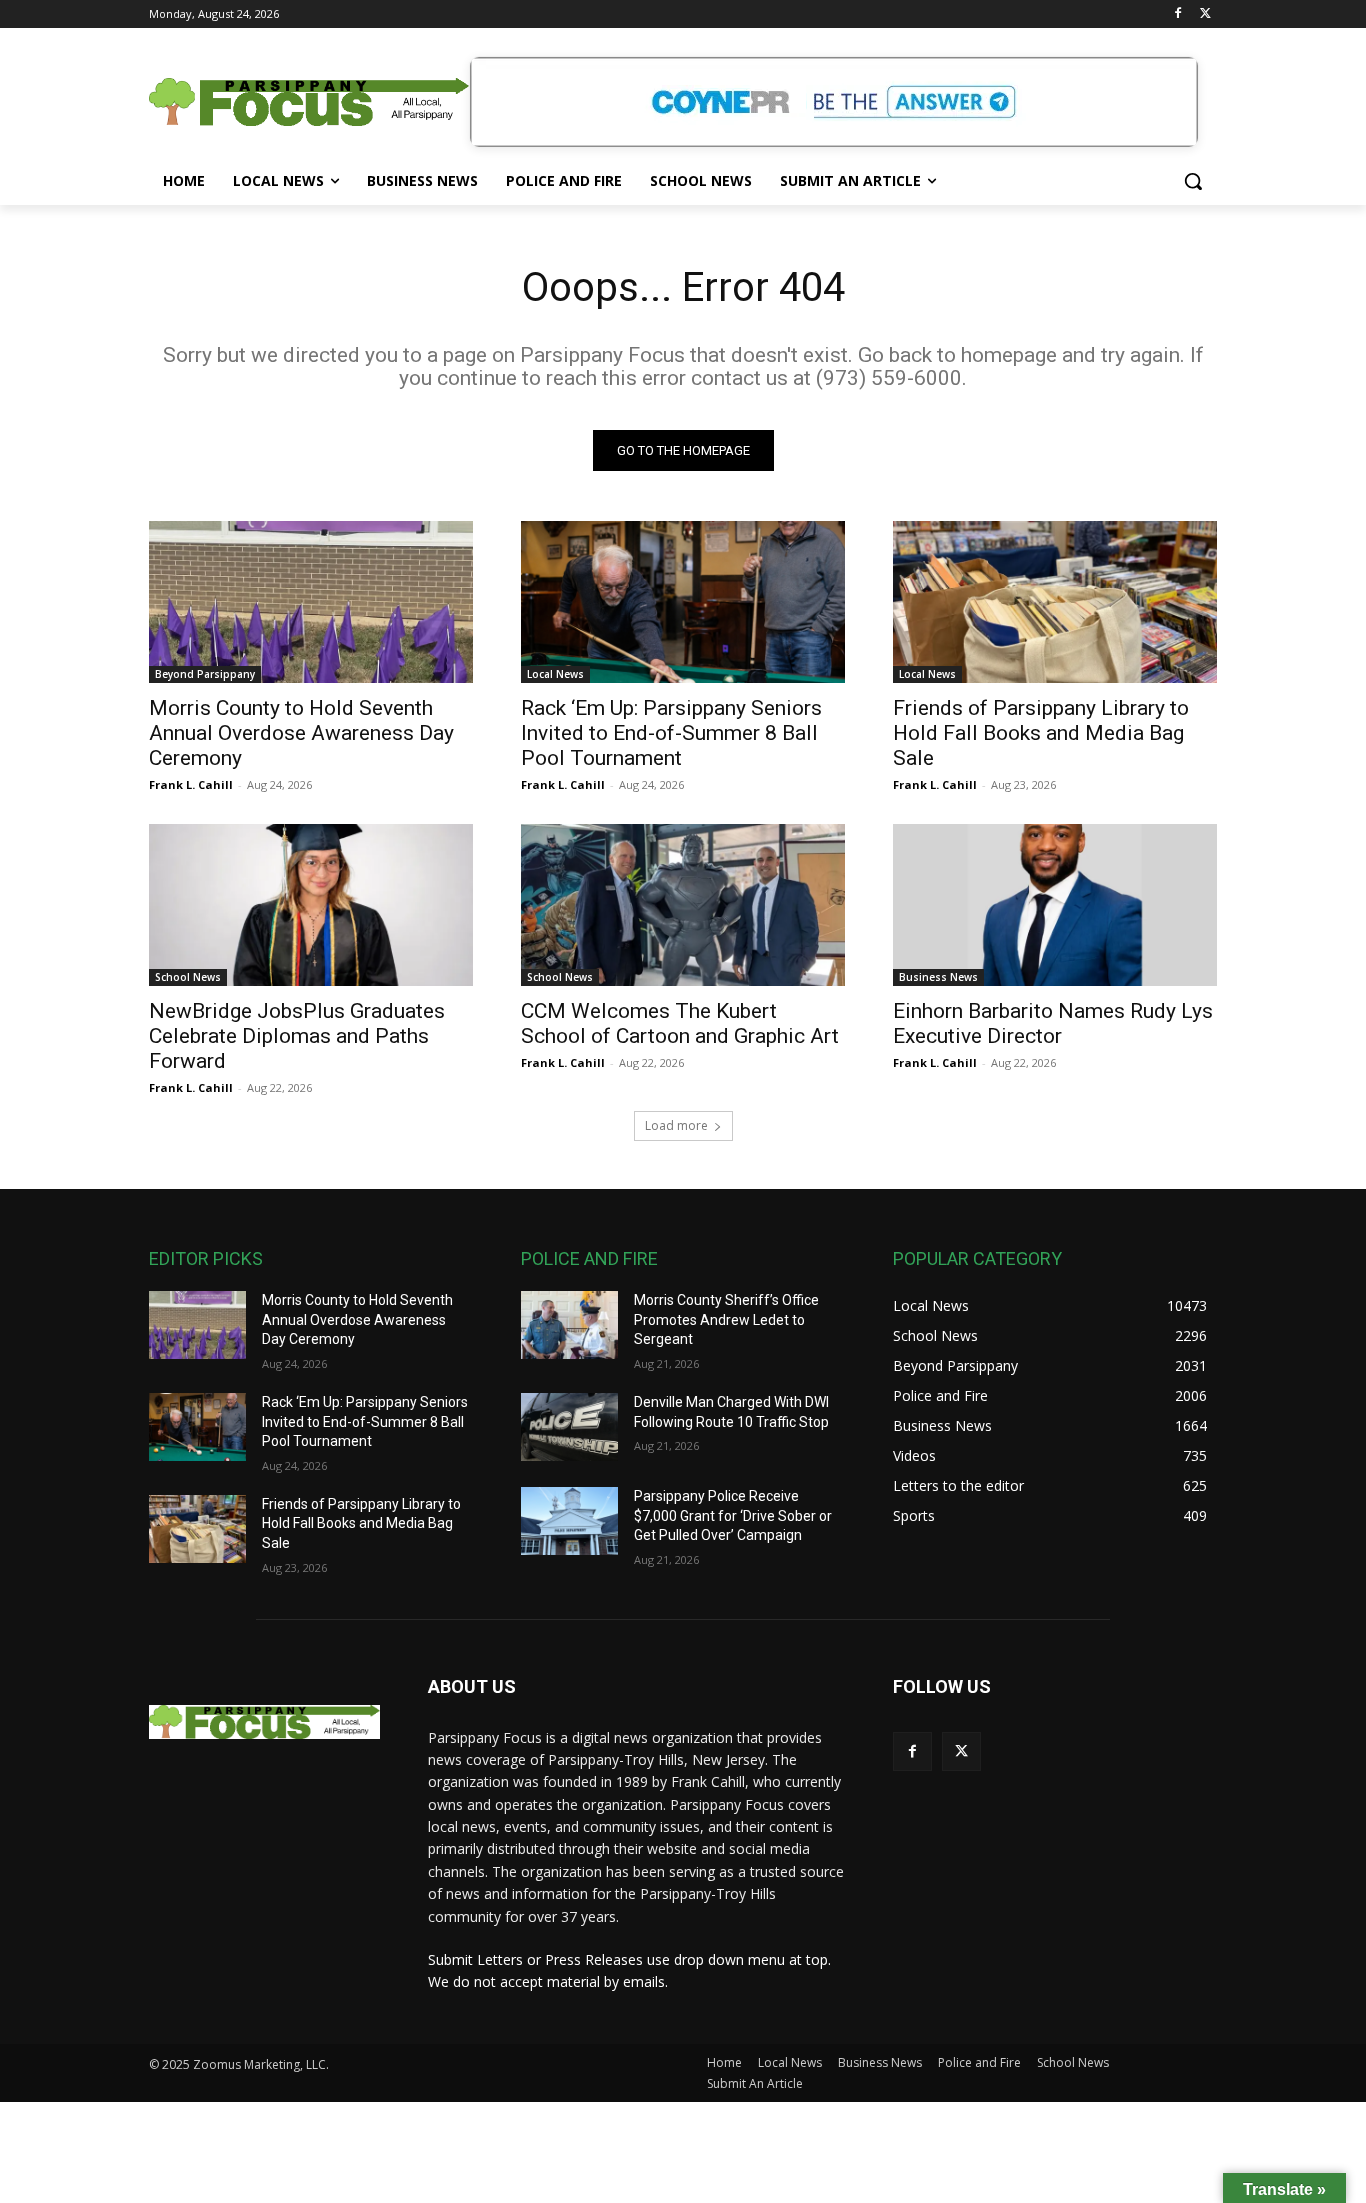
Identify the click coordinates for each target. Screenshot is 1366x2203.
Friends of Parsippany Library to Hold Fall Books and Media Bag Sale (1041, 733)
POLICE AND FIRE (589, 1258)
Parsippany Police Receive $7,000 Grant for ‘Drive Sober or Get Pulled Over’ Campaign (733, 1515)
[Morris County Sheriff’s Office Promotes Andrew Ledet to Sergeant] (569, 1325)
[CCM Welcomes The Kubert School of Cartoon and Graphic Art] (683, 905)
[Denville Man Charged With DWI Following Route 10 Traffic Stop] (569, 1427)
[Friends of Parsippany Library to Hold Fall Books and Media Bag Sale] (1055, 602)
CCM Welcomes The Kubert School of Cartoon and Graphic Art (680, 1023)
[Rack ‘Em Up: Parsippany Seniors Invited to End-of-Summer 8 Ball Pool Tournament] (683, 602)
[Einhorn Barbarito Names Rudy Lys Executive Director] (1055, 905)
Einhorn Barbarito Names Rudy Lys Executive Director (1053, 1023)
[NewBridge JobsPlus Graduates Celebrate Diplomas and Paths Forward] (311, 905)
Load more (676, 1125)
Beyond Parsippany (205, 674)
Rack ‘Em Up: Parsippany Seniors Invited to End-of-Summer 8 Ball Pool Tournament (671, 733)
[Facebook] (1177, 14)
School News (188, 977)
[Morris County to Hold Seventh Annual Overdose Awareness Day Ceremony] (311, 602)
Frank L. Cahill (191, 784)
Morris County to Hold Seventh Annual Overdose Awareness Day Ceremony (301, 733)
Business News (938, 977)
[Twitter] (1205, 14)
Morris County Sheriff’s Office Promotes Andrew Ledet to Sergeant (726, 1319)
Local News (555, 674)
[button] (1193, 181)
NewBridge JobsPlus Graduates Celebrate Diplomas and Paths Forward (297, 1036)
